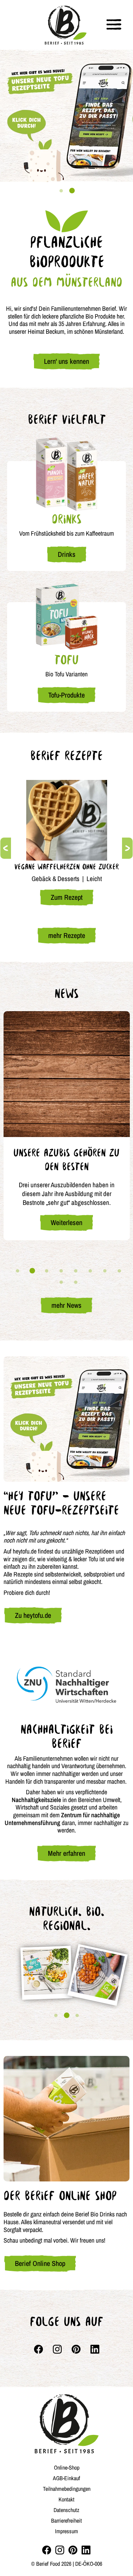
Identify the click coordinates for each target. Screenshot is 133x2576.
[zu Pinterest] (73, 2550)
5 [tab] (76, 1271)
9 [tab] (61, 1282)
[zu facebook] (47, 2550)
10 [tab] (76, 1282)
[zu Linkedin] (86, 2550)
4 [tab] (61, 1271)
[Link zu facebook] (38, 2349)
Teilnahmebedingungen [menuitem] (67, 2489)
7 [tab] (105, 1271)
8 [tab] (120, 1271)
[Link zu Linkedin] (95, 2349)
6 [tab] (90, 1271)
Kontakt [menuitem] (66, 2499)
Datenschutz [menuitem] (66, 2510)
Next (127, 848)
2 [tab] (72, 191)
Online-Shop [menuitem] (67, 2467)
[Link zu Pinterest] (76, 2349)
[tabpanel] (66, 116)
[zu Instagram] (60, 2550)
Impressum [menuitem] (66, 2531)
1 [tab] (61, 191)
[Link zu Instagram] (57, 2349)
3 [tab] (47, 1271)
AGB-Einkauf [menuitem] (66, 2478)
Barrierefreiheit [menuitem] (66, 2520)
